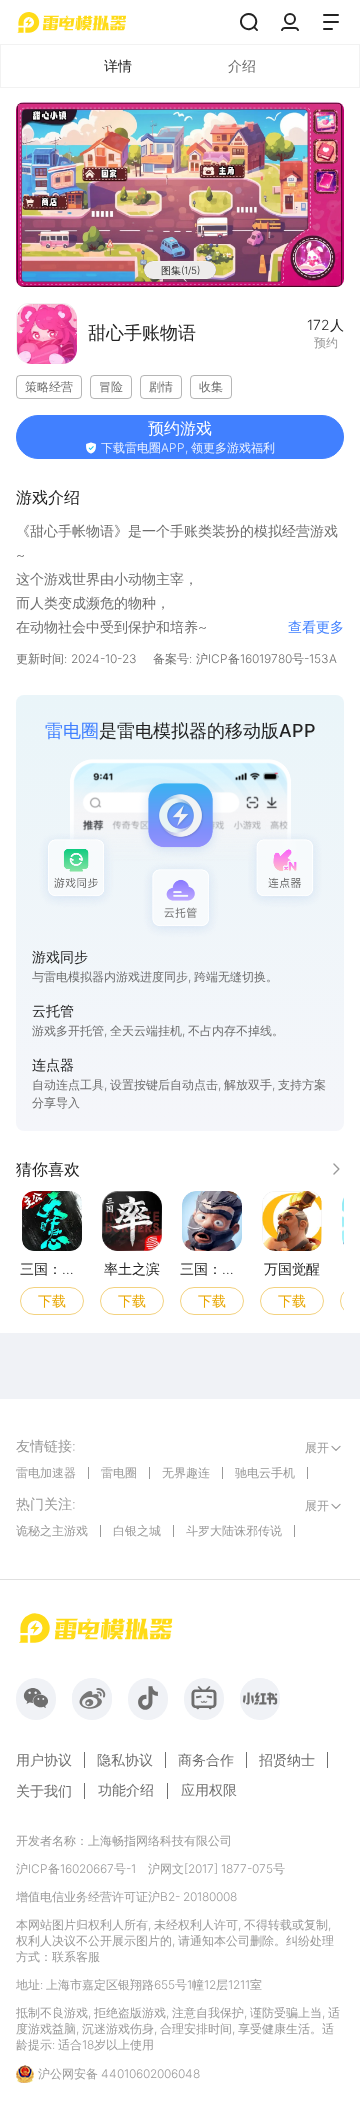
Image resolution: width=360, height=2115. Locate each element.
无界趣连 (186, 1472)
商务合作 (206, 1760)
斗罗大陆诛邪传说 (234, 1530)
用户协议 (44, 1760)
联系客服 (76, 1956)
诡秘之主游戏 (52, 1530)
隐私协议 (125, 1760)
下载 (52, 1299)
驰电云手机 (265, 1472)
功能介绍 (126, 1789)
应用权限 (209, 1789)
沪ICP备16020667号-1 (76, 1868)
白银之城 (137, 1530)
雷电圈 (119, 1472)
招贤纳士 (287, 1760)
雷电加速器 (46, 1472)
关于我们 (44, 1791)
